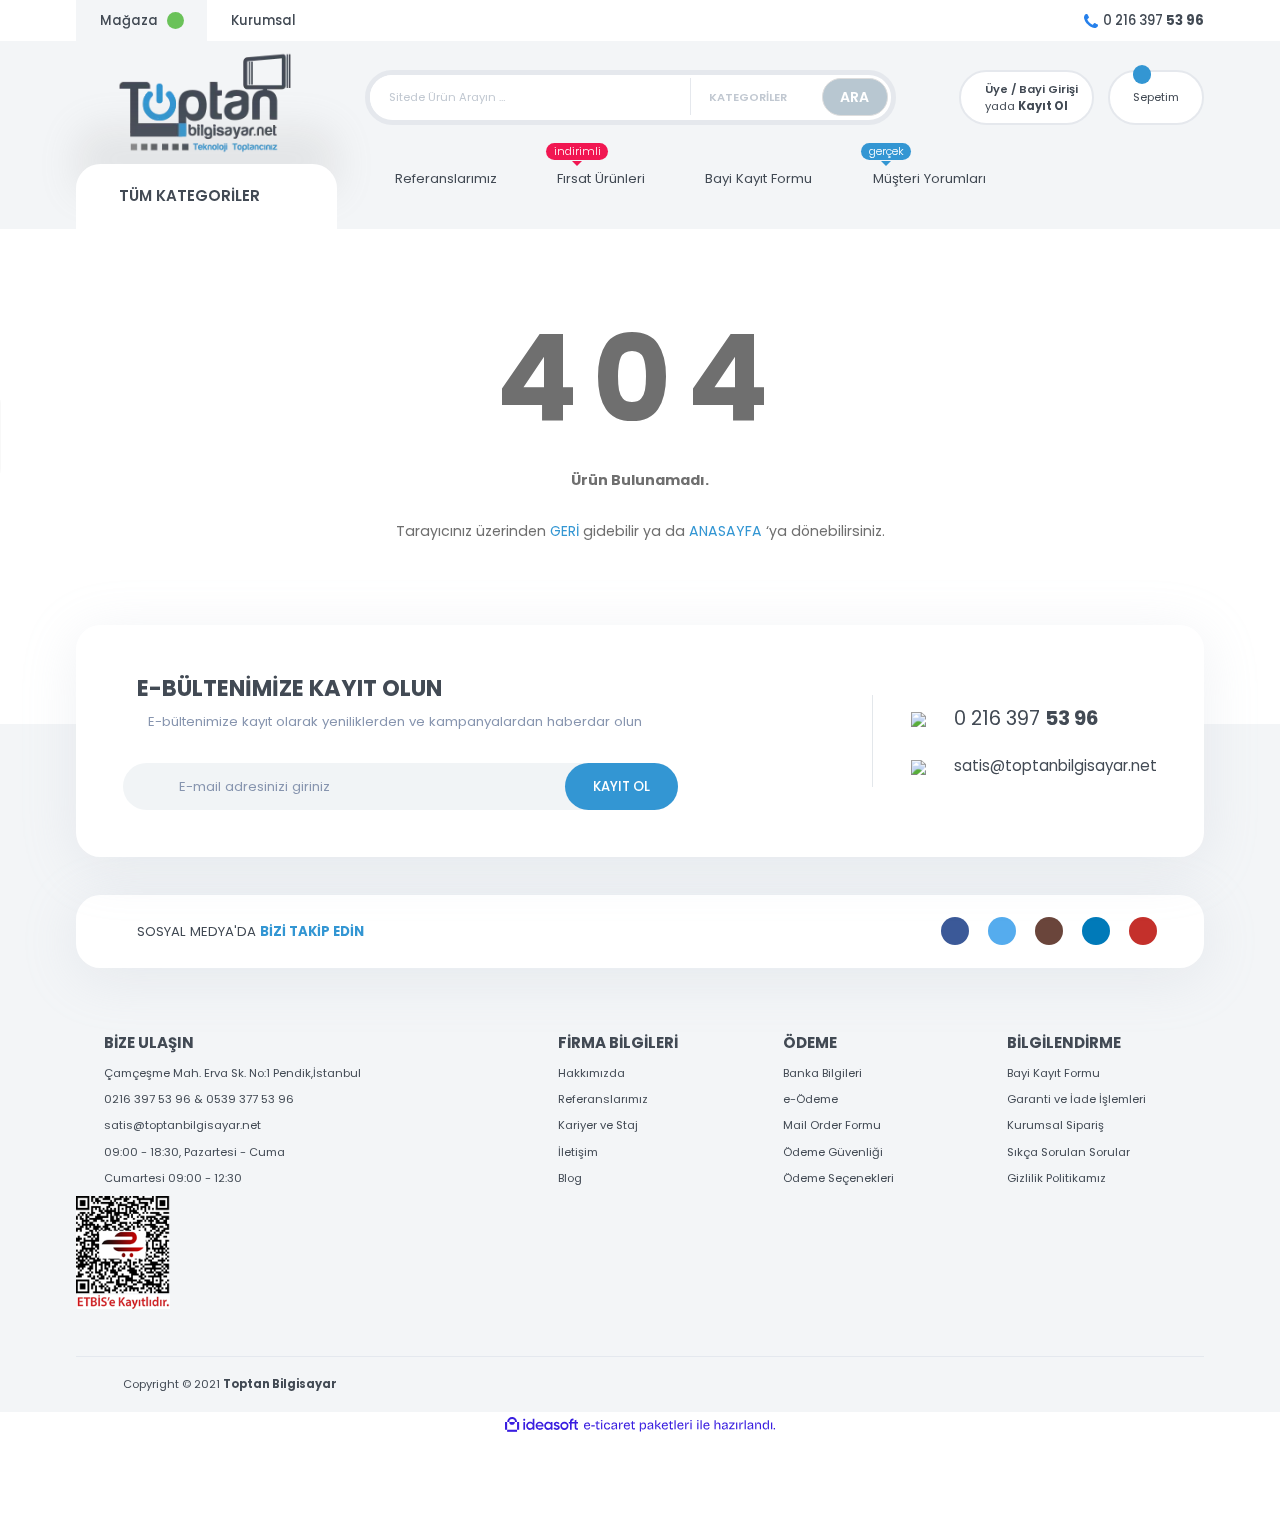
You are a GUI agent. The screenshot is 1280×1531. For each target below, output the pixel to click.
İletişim (578, 1152)
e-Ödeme (810, 1099)
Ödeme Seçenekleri (838, 1178)
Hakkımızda (591, 1073)
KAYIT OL (621, 786)
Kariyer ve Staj (598, 1125)
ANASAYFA (725, 531)
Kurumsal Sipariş (1055, 1125)
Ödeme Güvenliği (833, 1152)
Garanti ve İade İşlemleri (1076, 1099)
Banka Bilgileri (822, 1073)
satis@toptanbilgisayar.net (182, 1125)
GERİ (564, 531)
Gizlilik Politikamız (1056, 1178)
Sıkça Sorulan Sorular (1068, 1152)
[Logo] (206, 102)
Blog (570, 1178)
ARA (854, 97)
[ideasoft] (541, 1425)
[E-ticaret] (638, 1425)
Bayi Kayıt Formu (1053, 1073)
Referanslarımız (603, 1099)
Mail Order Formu (832, 1125)
